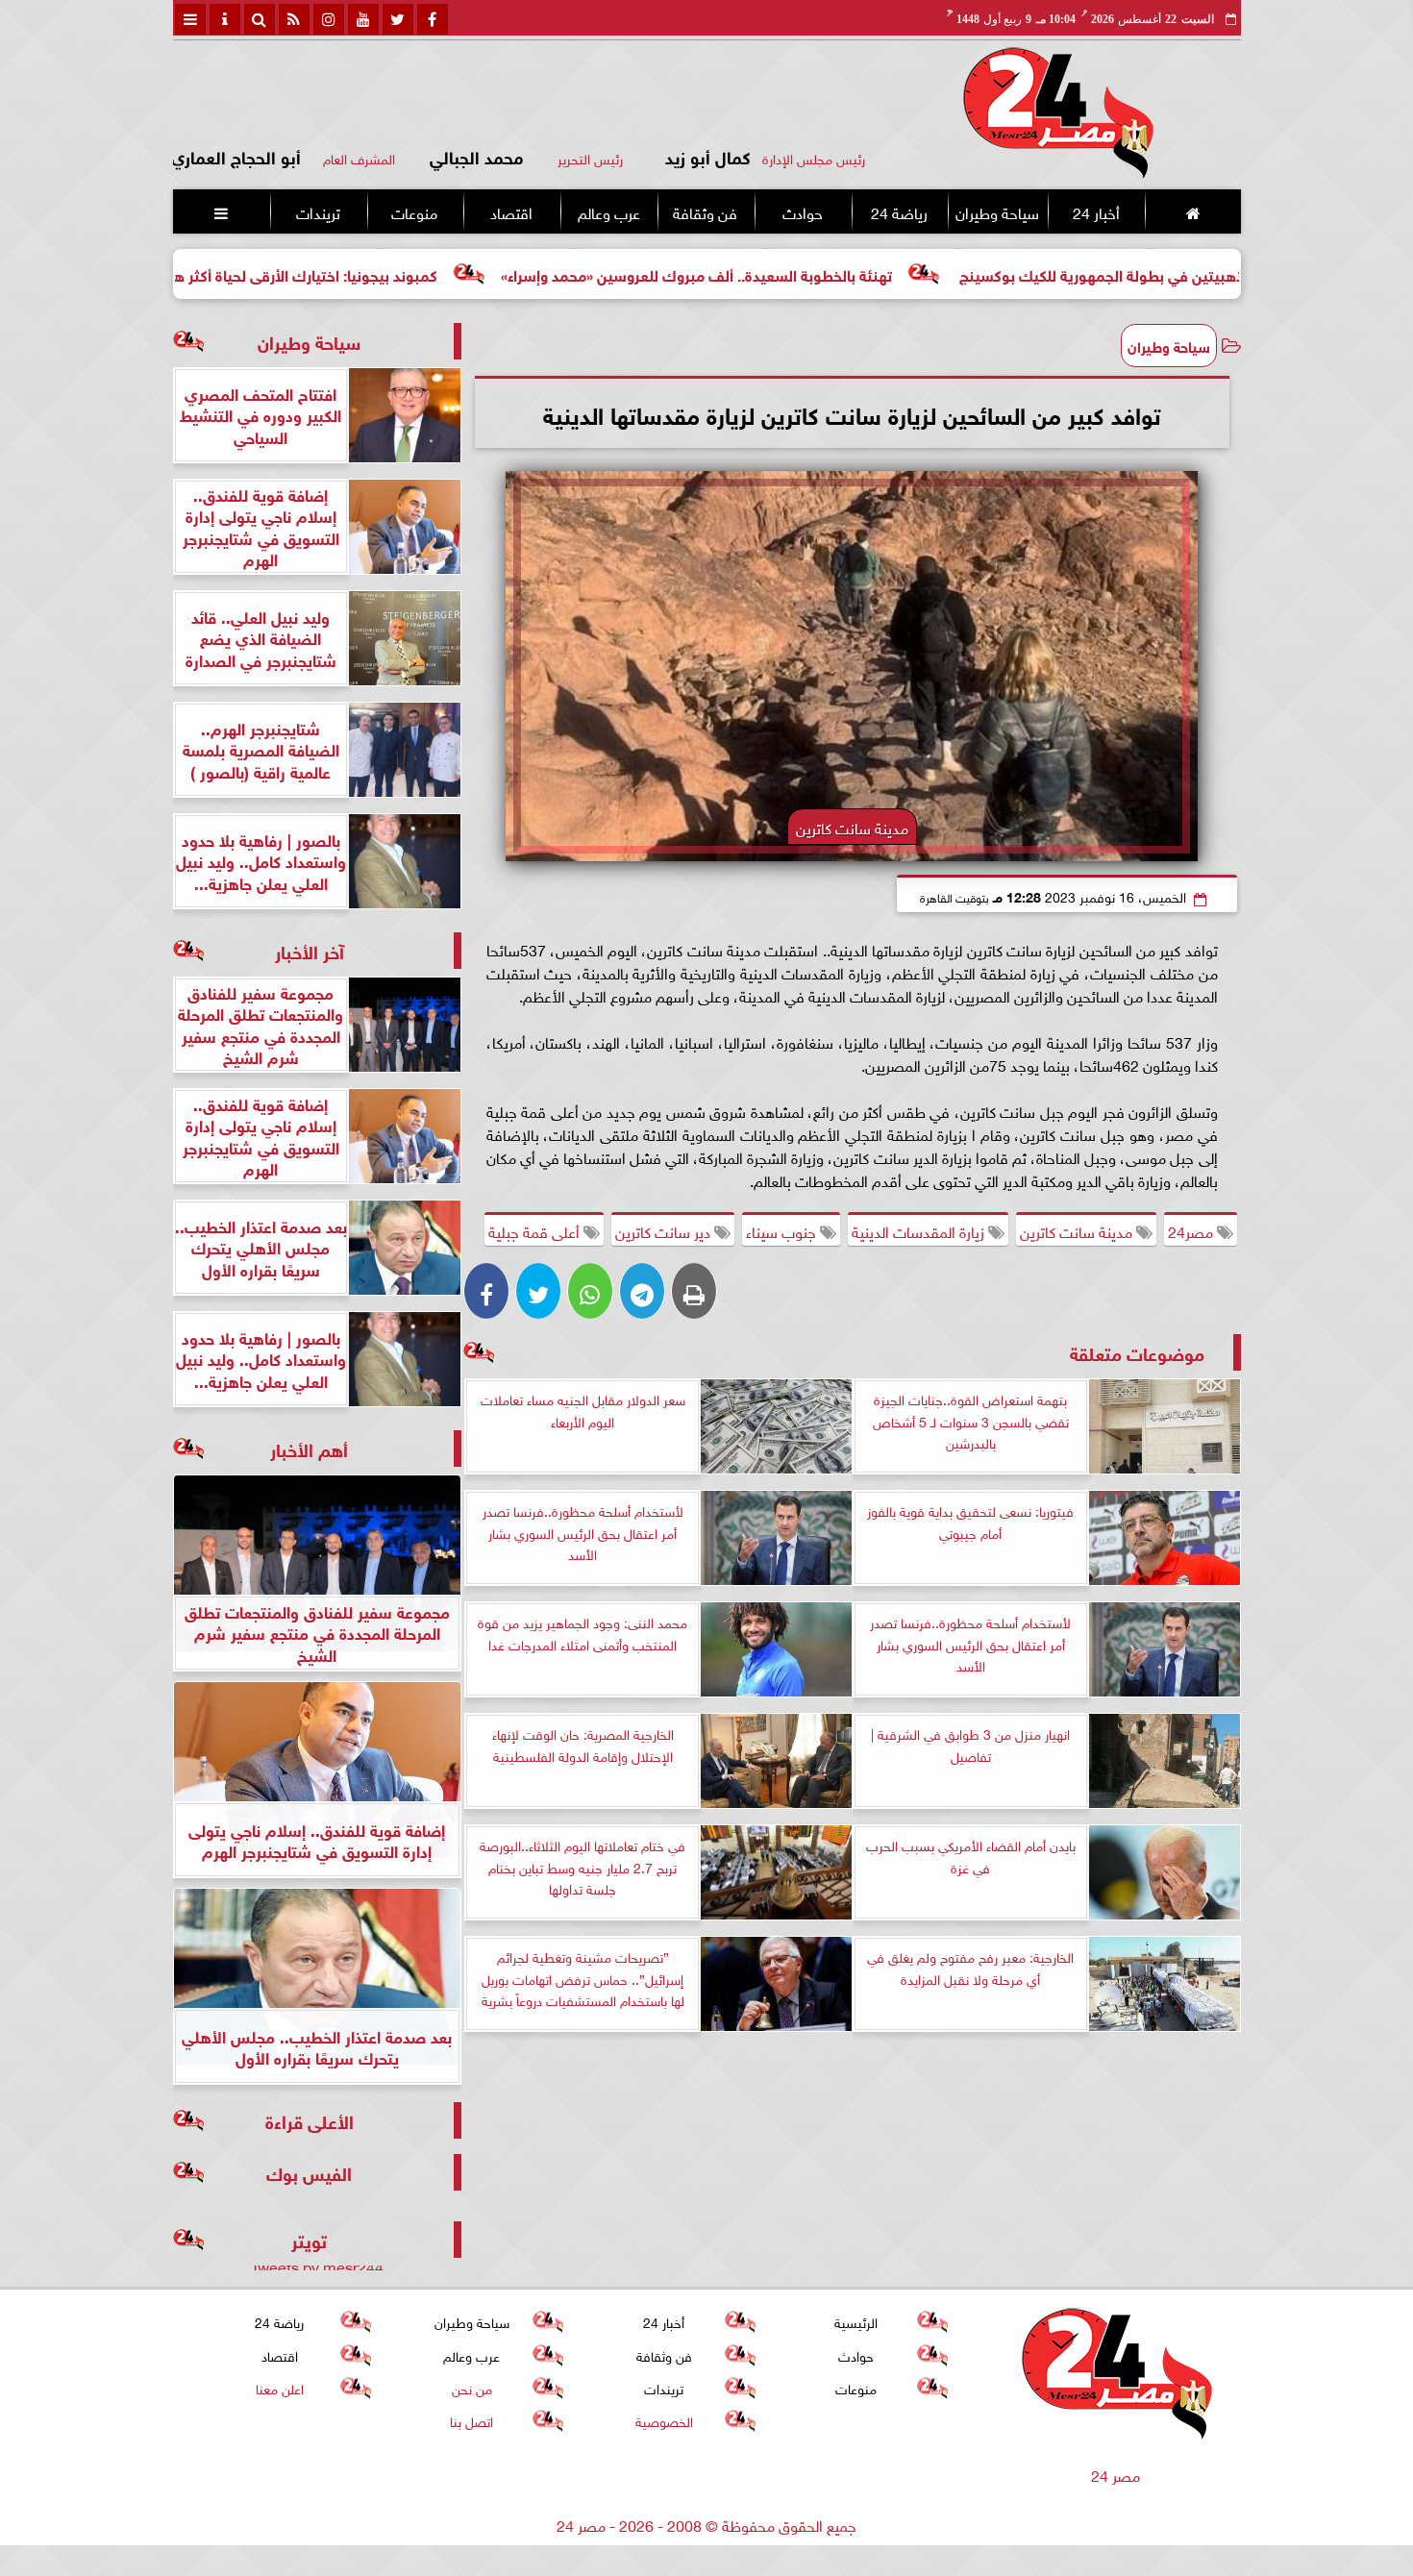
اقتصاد (511, 211)
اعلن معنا (279, 2387)
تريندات (317, 211)
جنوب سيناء (783, 1230)
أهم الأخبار (309, 1448)
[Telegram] (642, 1291)
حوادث (802, 211)
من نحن (471, 2387)
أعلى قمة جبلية (536, 1230)
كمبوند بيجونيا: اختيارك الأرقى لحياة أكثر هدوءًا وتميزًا (393, 273)
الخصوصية (663, 2420)
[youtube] (363, 19)
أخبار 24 (1095, 211)
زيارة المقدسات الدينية (920, 1230)
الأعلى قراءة (310, 2120)
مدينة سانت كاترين (1078, 1230)
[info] (225, 19)
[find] (260, 19)
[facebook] (433, 19)
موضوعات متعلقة (1137, 1352)
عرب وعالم (608, 211)
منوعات (414, 211)
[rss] (294, 19)
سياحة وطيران (997, 211)
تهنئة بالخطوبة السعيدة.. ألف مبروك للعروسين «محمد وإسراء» (817, 273)
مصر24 (1192, 1230)
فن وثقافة (705, 211)
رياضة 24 (898, 211)
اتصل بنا (471, 2420)
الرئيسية (856, 2321)
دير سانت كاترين (665, 1230)
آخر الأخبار (310, 950)
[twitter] (398, 19)
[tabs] (190, 19)
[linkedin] (329, 19)
